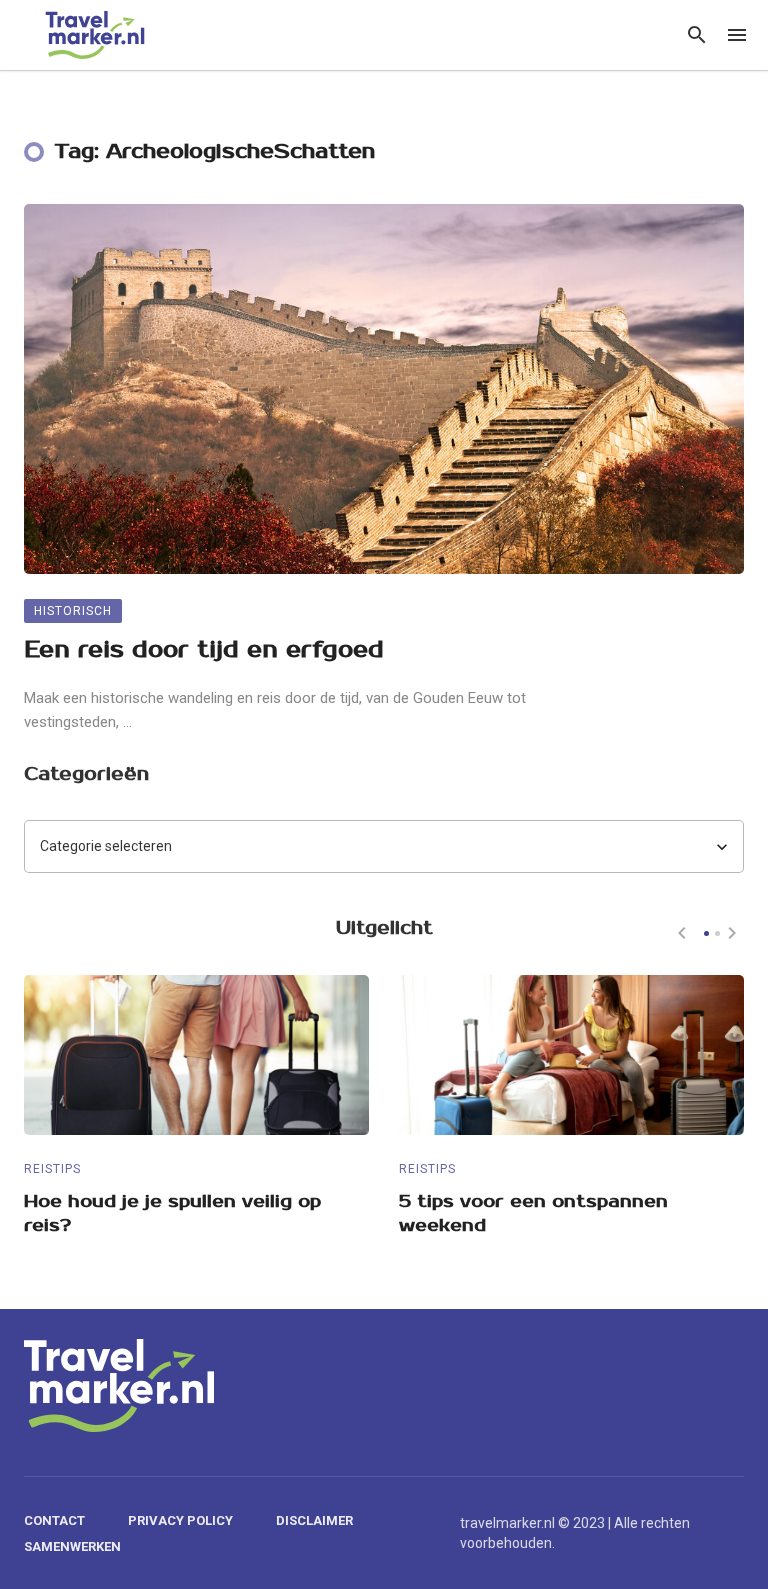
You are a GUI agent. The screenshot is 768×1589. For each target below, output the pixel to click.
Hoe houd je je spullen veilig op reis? (172, 1213)
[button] (706, 933)
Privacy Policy (180, 1520)
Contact (54, 1520)
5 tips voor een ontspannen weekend (533, 1213)
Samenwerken (72, 1546)
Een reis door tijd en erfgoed (204, 649)
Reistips (52, 1169)
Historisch (73, 611)
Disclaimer (314, 1520)
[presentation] (682, 933)
